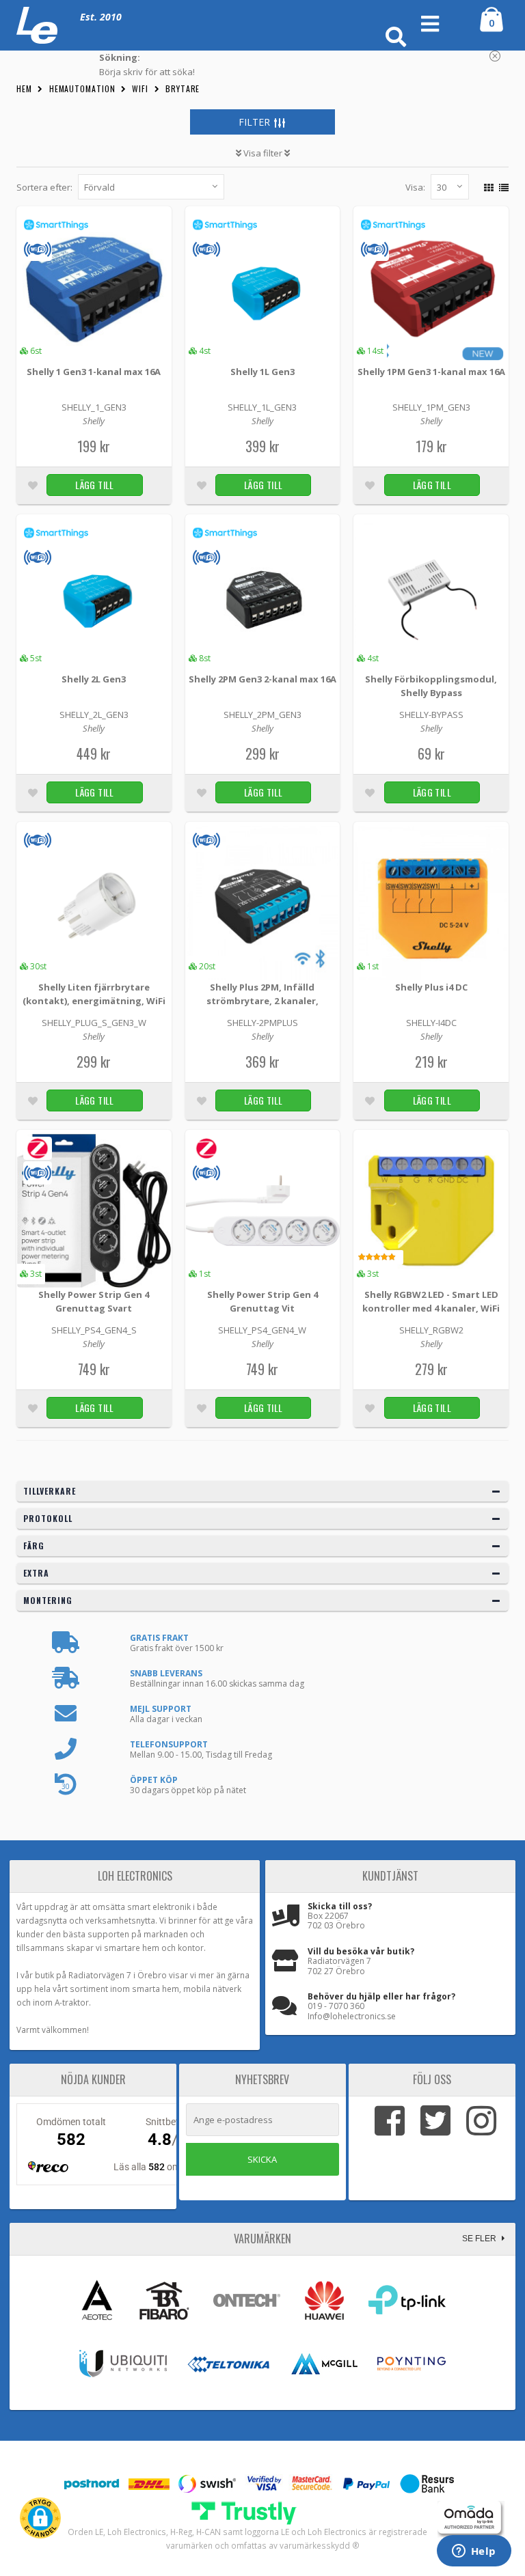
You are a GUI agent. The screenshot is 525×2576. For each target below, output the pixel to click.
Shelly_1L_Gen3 (262, 407)
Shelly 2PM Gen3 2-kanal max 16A (262, 679)
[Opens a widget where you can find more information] (474, 2552)
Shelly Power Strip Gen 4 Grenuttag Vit (262, 1301)
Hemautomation (82, 88)
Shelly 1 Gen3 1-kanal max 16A (94, 372)
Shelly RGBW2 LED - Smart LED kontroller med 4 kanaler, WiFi (431, 1301)
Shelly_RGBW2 (431, 1330)
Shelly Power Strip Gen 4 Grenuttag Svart (94, 1301)
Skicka (262, 2159)
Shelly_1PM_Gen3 (431, 407)
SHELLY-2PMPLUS (262, 1023)
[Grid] (487, 185)
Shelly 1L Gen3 (262, 372)
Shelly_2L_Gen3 (94, 715)
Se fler (480, 2239)
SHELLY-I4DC (431, 1023)
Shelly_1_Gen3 (94, 407)
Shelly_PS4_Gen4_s (94, 1330)
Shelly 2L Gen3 (94, 679)
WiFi (140, 88)
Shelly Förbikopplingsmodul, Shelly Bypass (431, 686)
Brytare (183, 88)
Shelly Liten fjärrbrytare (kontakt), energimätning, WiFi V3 (94, 995)
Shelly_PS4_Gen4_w (262, 1330)
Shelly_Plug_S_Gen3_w (94, 1023)
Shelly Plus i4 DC (431, 987)
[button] (40, 2518)
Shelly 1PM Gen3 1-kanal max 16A (431, 372)
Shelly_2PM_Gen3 (262, 715)
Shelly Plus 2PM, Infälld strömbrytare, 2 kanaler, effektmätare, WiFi (262, 995)
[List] (502, 185)
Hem (24, 88)
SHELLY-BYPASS (431, 715)
